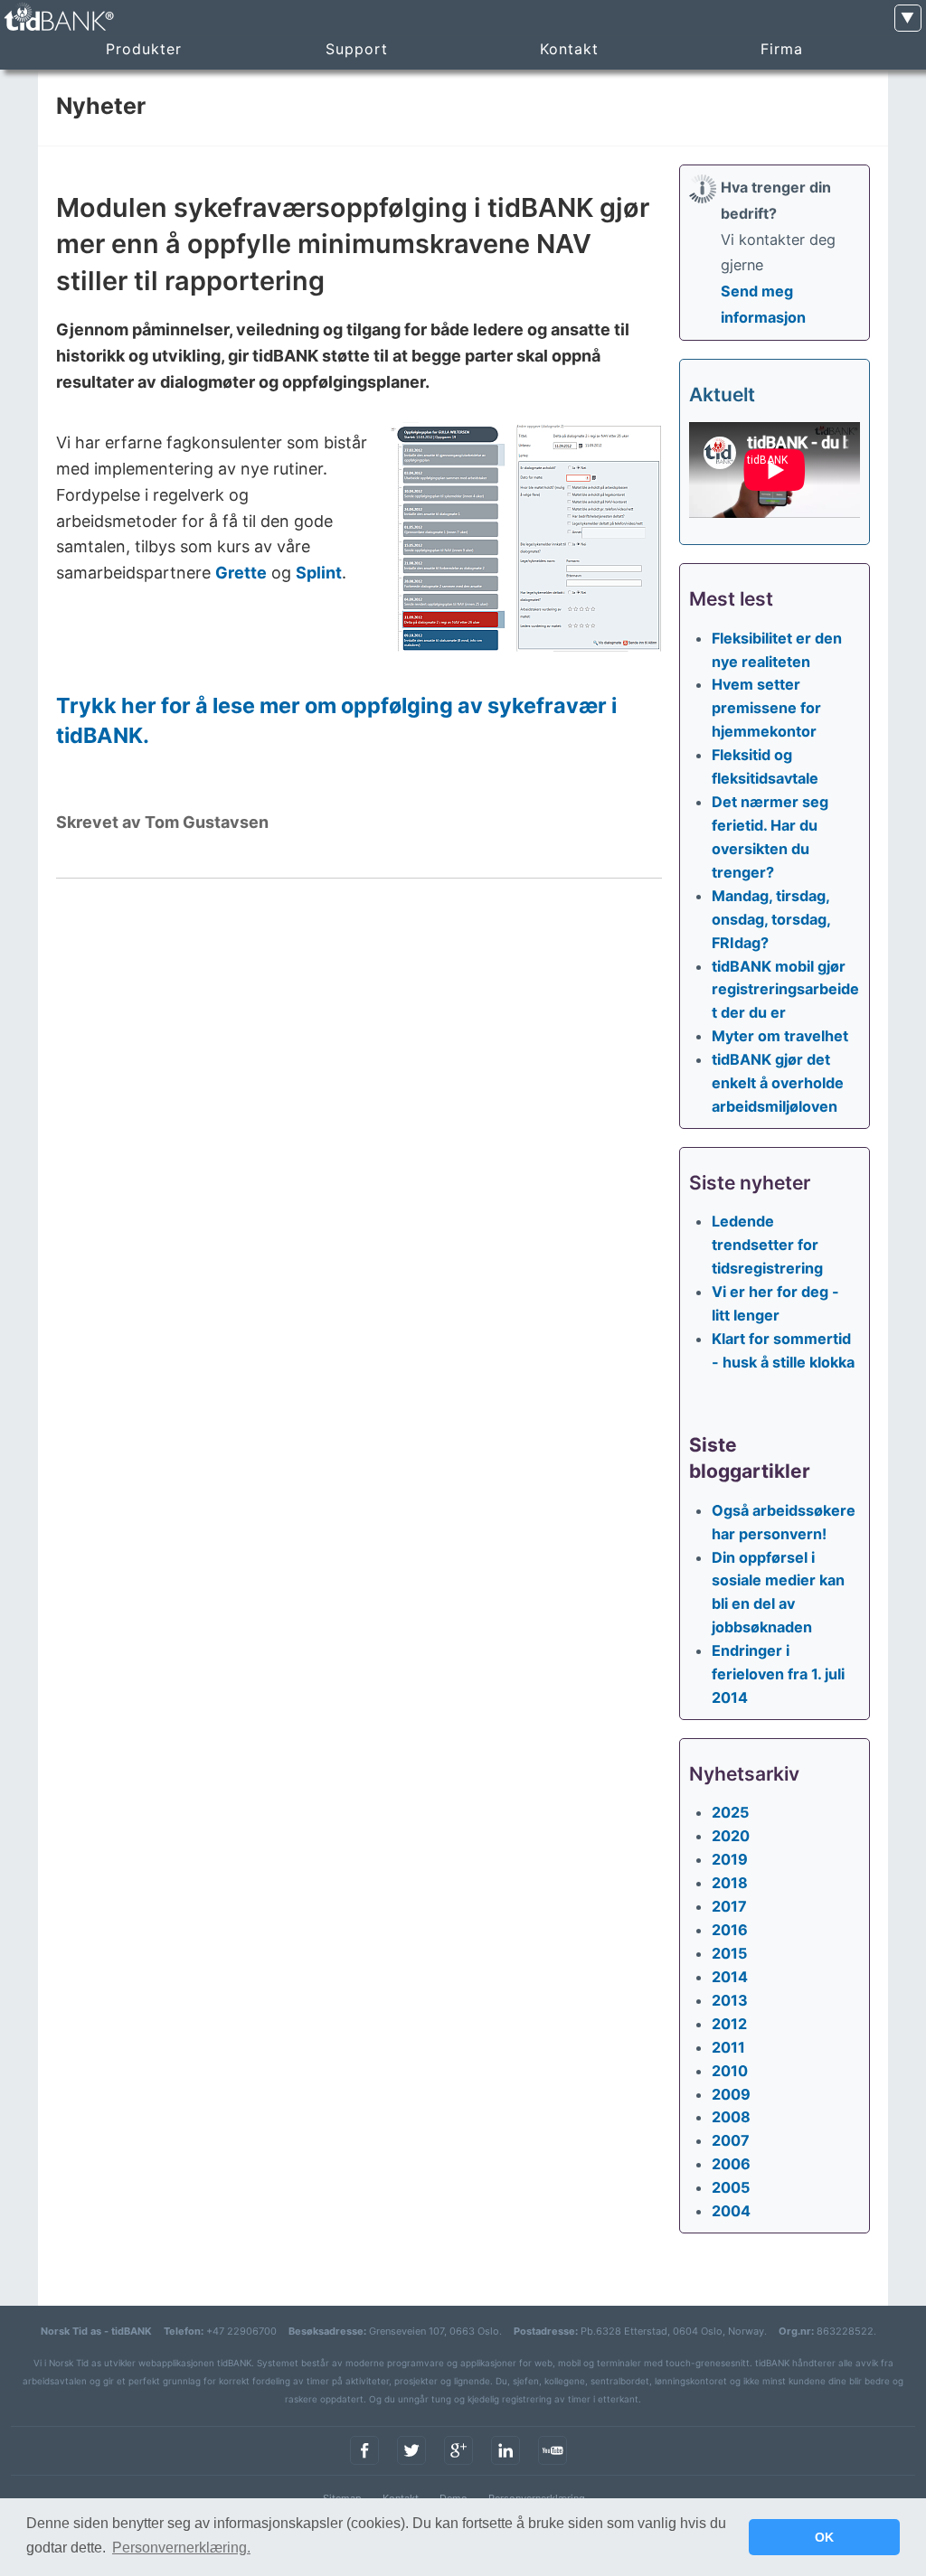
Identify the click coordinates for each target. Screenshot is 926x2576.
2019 (730, 1859)
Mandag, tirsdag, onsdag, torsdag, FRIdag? (771, 919)
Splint (319, 573)
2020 (731, 1836)
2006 (731, 2164)
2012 (729, 2024)
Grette (241, 573)
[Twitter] (411, 2466)
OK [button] (824, 2537)
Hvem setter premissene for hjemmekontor (766, 708)
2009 (731, 2094)
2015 (729, 1953)
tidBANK (58, 18)
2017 (729, 1906)
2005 (731, 2187)
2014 (730, 1977)
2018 (730, 1883)
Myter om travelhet (780, 1036)
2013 (730, 2000)
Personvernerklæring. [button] (181, 2548)
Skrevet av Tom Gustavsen (162, 822)
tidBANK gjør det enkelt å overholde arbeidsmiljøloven (778, 1083)
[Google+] (458, 2466)
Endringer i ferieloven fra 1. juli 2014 (778, 1674)
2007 (731, 2140)
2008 (731, 2117)
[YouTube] (553, 2466)
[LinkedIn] (506, 2466)
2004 (731, 2211)
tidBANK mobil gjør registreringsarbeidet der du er (785, 990)
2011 (728, 2047)
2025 (730, 1812)
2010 (730, 2071)
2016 (730, 1930)
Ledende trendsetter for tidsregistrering (767, 1245)
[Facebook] (364, 2466)
